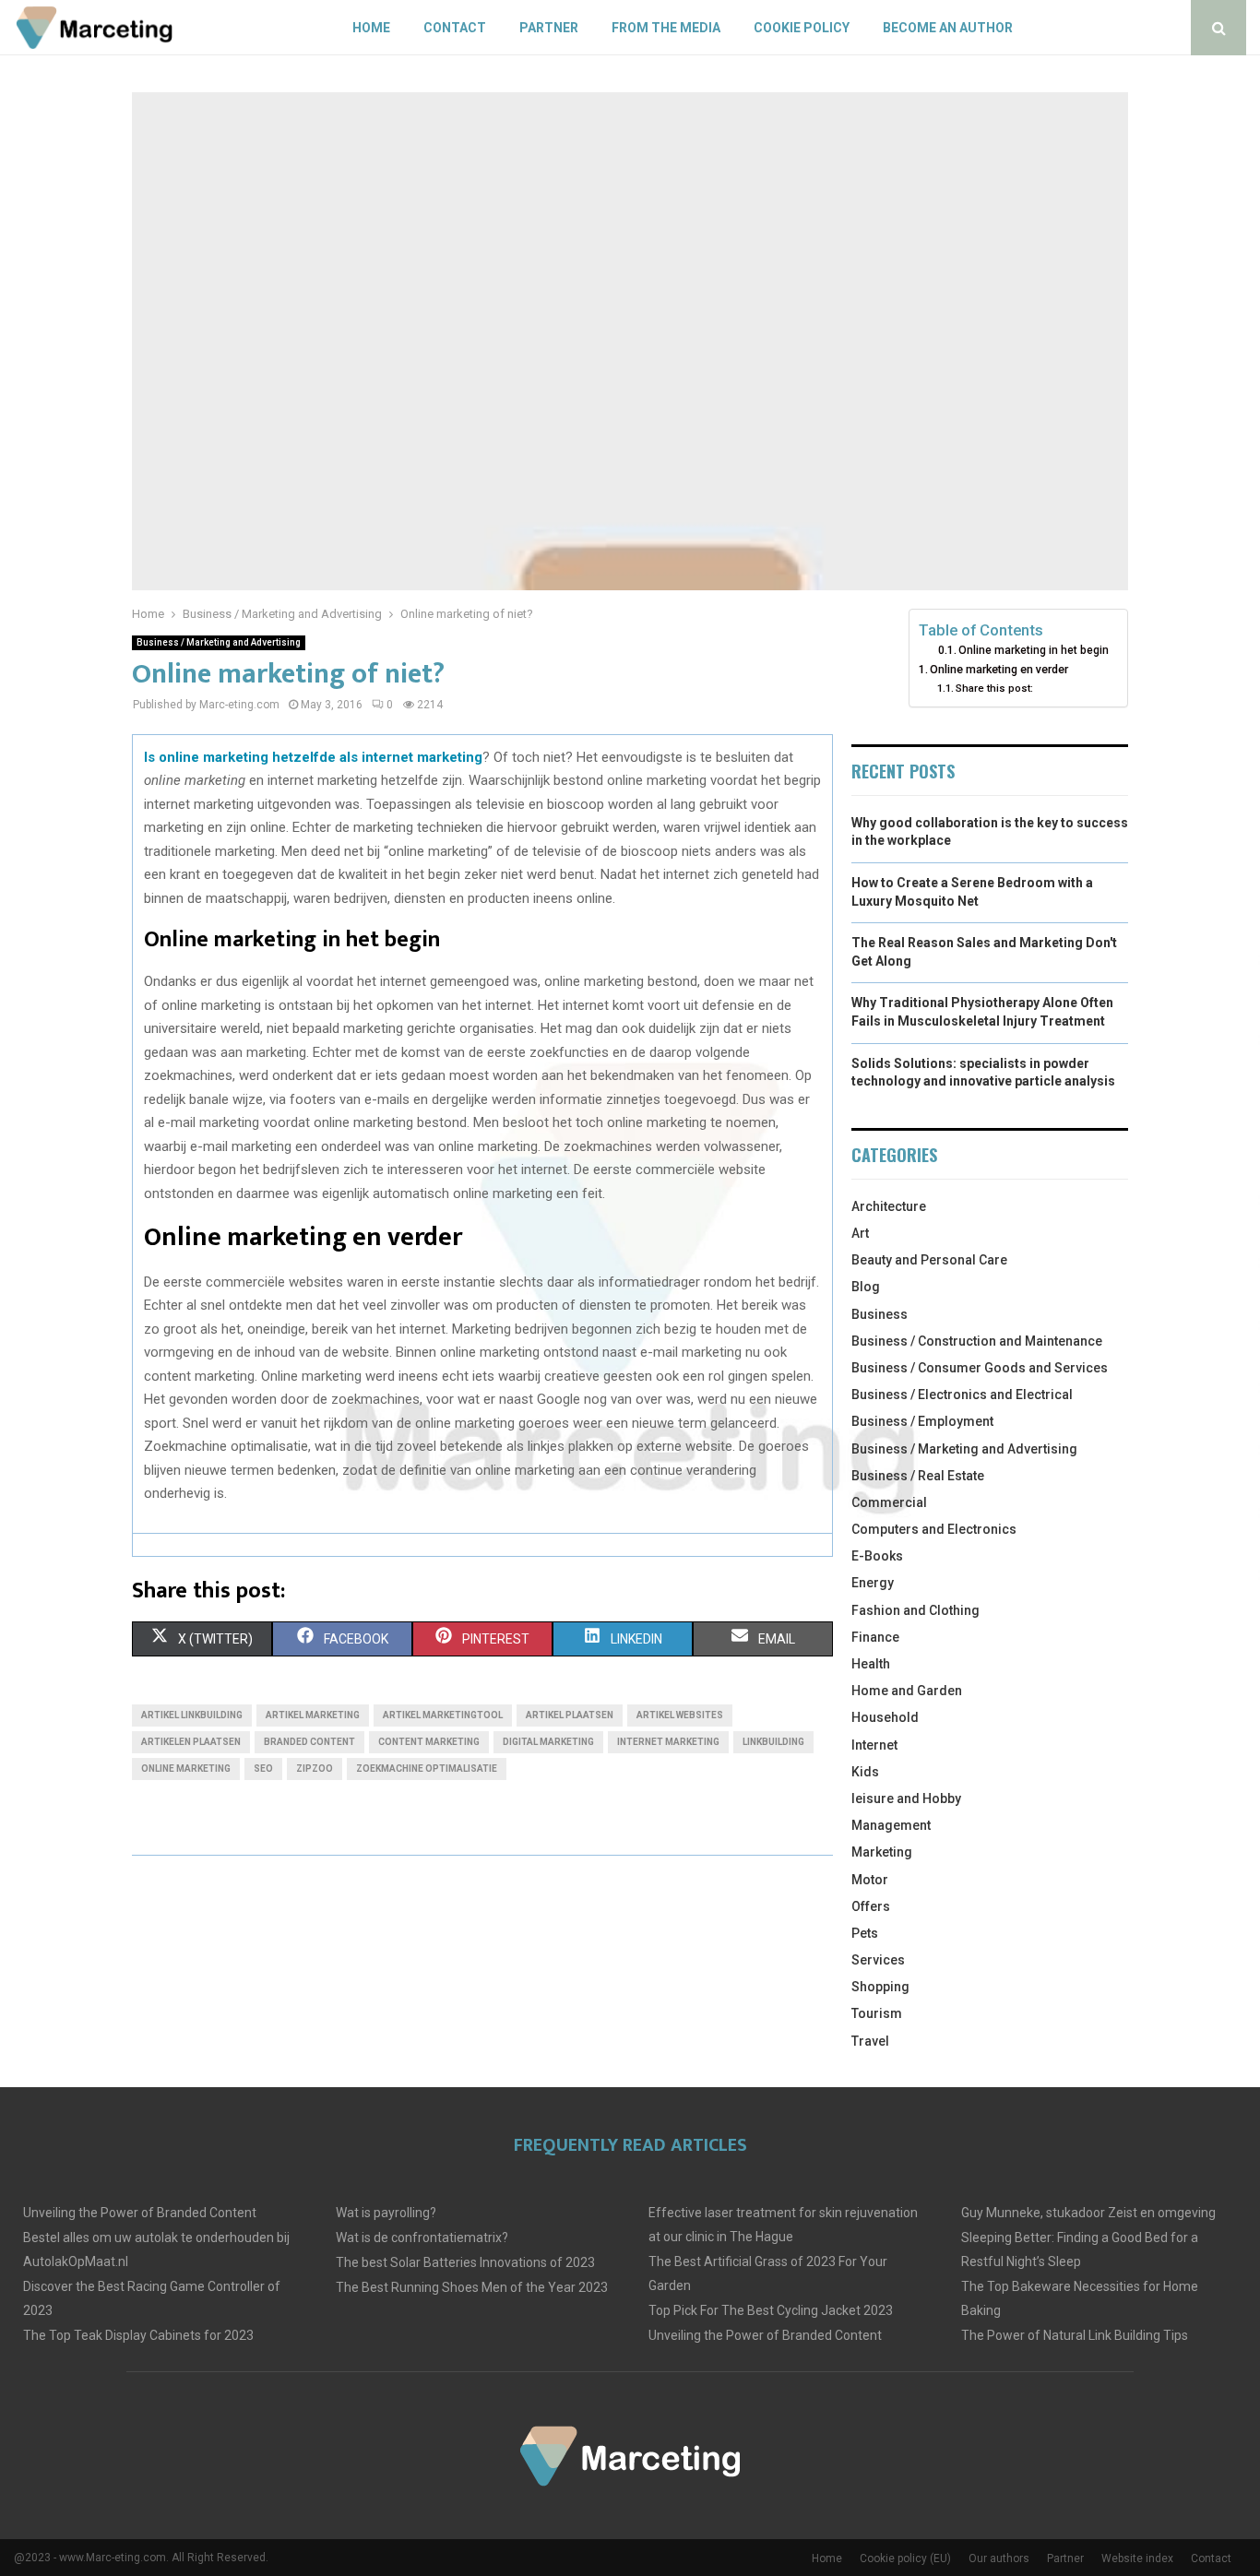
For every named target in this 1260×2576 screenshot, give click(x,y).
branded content (309, 1742)
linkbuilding (773, 1742)
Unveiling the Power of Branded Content (140, 2213)
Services (878, 1960)
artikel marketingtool (443, 1715)
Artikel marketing (313, 1715)
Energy (873, 1583)
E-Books (877, 1556)
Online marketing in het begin (1034, 650)
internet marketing (668, 1742)
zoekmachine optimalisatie (427, 1769)
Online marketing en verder (999, 669)
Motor (870, 1880)
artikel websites (680, 1715)
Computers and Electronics (934, 1529)
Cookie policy (802, 28)
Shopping (880, 1987)
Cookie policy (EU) (905, 2558)
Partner (549, 28)
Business (880, 1314)
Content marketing (429, 1742)
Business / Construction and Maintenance (977, 1341)
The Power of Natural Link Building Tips (1075, 2335)
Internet (874, 1745)
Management (891, 1825)
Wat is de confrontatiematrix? (422, 2238)
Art (860, 1233)
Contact (455, 28)
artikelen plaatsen (191, 1742)
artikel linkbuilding (192, 1715)
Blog (866, 1287)
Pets (865, 1933)
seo (263, 1769)
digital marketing (548, 1742)
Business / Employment (922, 1421)
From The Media (666, 28)
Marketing (882, 1852)
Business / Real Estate (918, 1476)
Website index (1137, 2558)
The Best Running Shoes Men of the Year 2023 (472, 2287)
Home (371, 28)
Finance (875, 1637)
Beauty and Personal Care (929, 1260)
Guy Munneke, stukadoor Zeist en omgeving (1088, 2213)
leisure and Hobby (906, 1798)
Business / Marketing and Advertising (219, 642)
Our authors (999, 2558)
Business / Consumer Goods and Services (980, 1368)
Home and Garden (907, 1691)
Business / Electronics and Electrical (962, 1395)
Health (871, 1664)
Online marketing (186, 1769)
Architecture (889, 1206)
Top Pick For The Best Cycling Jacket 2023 (771, 2310)
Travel (870, 2041)
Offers (871, 1906)
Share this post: (994, 688)
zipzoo (315, 1769)
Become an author (948, 28)
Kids (865, 1772)
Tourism (877, 2013)
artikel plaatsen (570, 1715)
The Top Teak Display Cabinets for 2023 (138, 2335)
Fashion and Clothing (915, 1610)
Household (885, 1717)
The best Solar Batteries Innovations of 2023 (465, 2262)
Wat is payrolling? (386, 2213)
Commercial (889, 1502)
